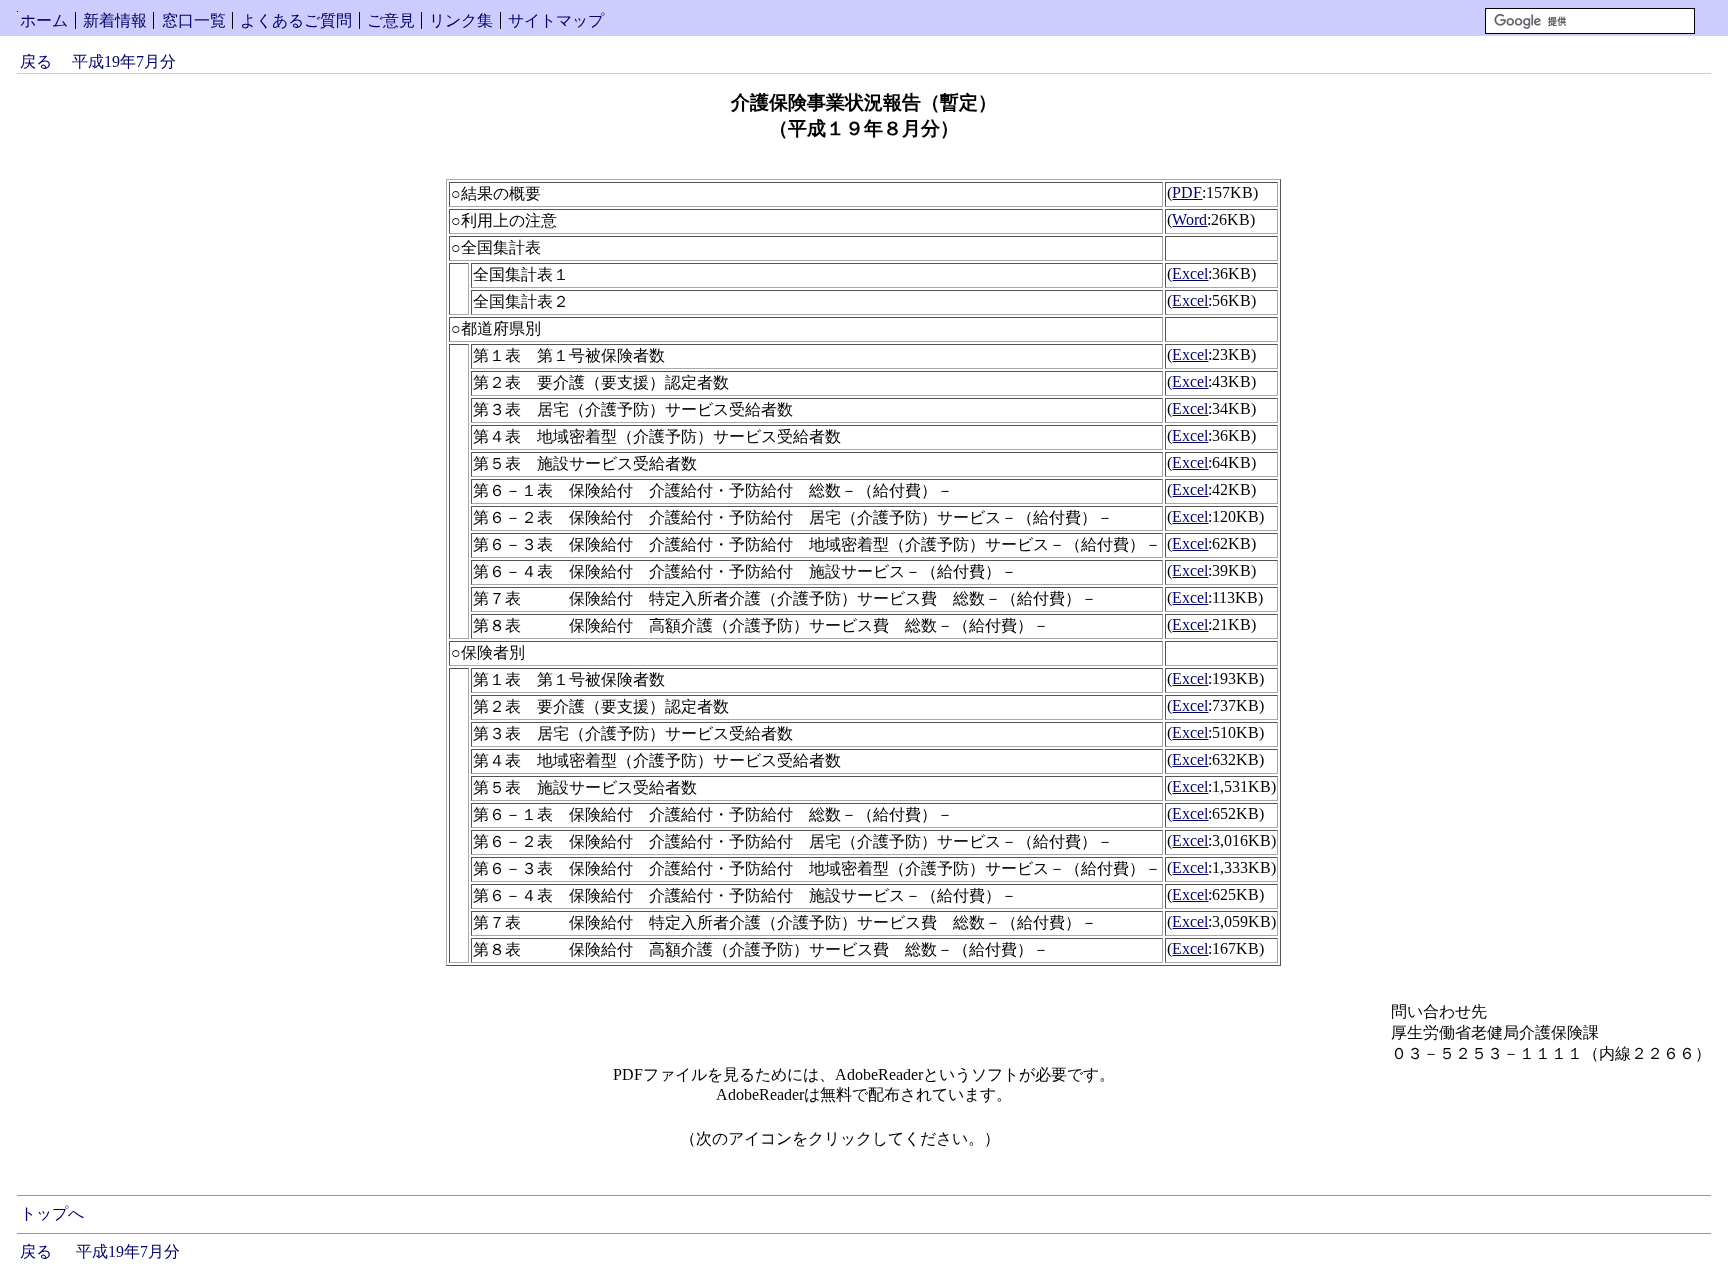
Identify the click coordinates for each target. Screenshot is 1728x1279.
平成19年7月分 (124, 61)
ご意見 (391, 20)
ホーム (44, 20)
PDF (1187, 192)
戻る (36, 61)
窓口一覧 (194, 20)
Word (1189, 219)
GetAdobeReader (1064, 1145)
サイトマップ (556, 20)
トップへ (52, 1213)
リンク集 (461, 20)
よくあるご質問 (296, 20)
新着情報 (115, 20)
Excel (1190, 273)
